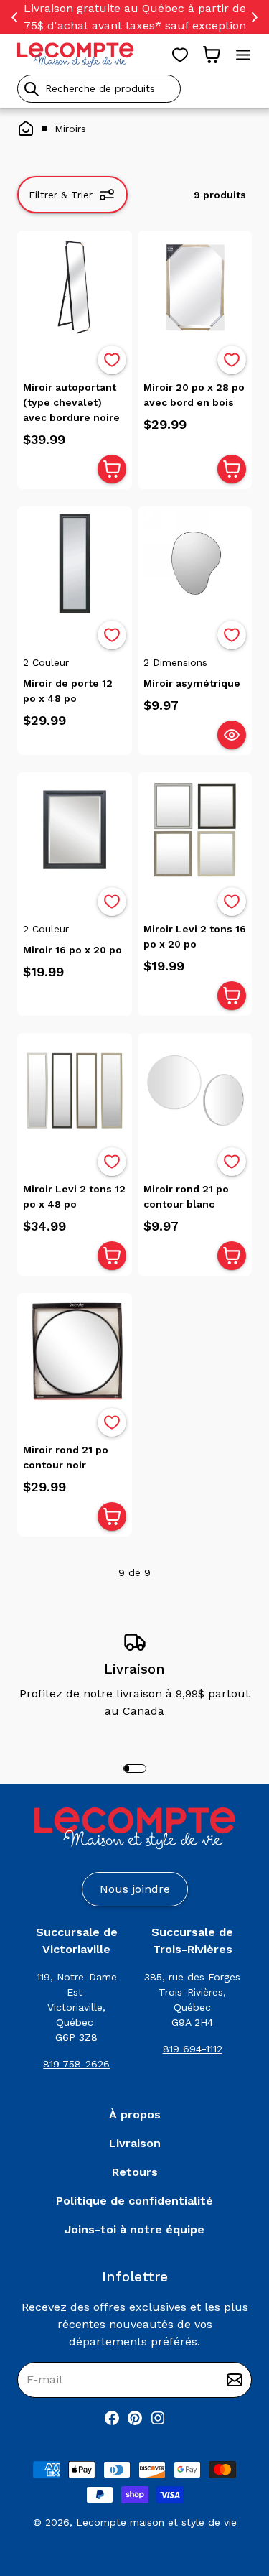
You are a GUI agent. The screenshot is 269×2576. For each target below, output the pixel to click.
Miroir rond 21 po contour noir (66, 1457)
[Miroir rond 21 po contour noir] (75, 1350)
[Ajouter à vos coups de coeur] (112, 360)
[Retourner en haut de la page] (233, 2490)
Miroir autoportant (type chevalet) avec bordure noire (71, 402)
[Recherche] (32, 89)
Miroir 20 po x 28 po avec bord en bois (194, 395)
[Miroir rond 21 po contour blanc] (195, 1090)
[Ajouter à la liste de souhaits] (112, 360)
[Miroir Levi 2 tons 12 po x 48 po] (75, 1090)
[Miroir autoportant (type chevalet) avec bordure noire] (75, 288)
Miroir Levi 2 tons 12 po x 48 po (74, 1196)
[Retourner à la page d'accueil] (135, 1829)
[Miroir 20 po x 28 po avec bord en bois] (195, 288)
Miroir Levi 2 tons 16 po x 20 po (195, 936)
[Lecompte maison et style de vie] (76, 55)
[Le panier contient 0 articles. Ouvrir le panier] (212, 55)
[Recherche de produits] (134, 89)
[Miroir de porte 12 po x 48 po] (75, 564)
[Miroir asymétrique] (195, 564)
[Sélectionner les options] (232, 735)
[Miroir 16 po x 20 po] (75, 830)
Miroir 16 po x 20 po (72, 950)
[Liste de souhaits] (180, 55)
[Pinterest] (135, 2418)
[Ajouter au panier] (112, 469)
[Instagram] (158, 2418)
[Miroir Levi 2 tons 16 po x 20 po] (195, 830)
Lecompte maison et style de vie (156, 2522)
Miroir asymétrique (192, 683)
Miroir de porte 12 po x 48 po (68, 691)
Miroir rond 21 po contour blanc (186, 1196)
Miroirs (70, 129)
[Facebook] (112, 2418)
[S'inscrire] (235, 2380)
